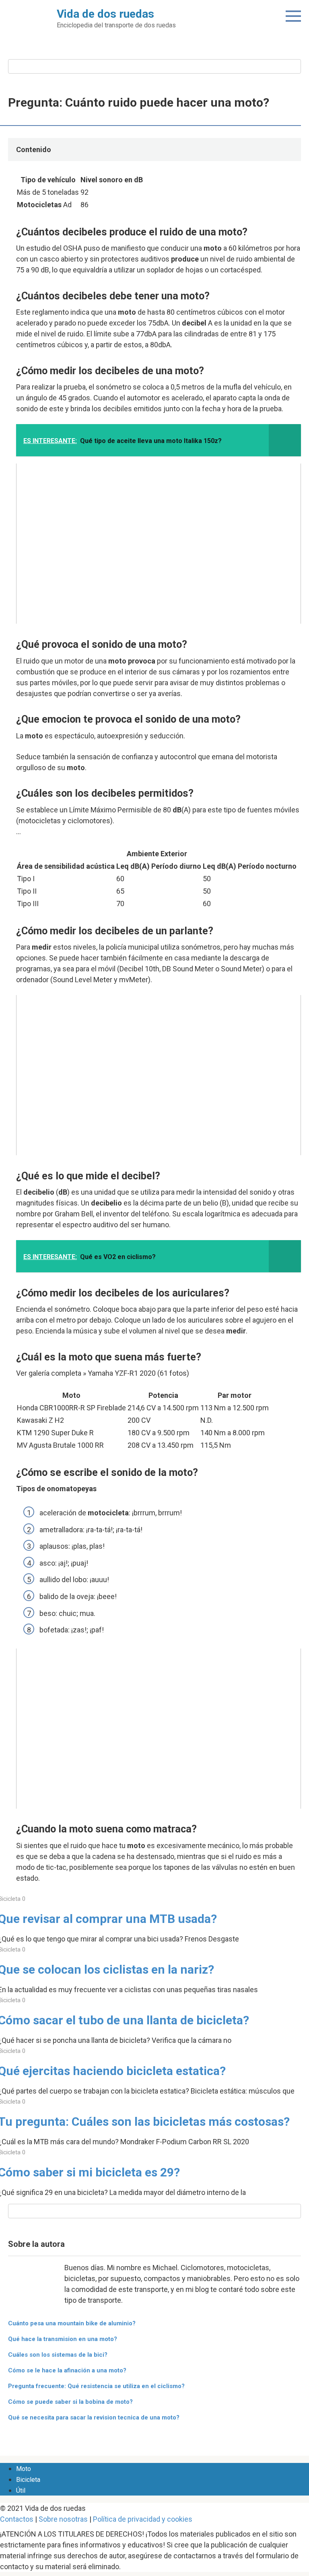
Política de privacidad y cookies (143, 2519)
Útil (21, 2490)
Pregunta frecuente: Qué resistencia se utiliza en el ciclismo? (96, 2386)
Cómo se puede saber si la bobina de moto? (70, 2402)
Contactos (17, 2519)
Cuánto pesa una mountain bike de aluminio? (72, 2323)
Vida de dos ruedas (105, 14)
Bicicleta (28, 2480)
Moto (24, 2469)
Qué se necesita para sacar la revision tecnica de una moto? (94, 2417)
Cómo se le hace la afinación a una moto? (67, 2370)
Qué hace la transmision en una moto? (63, 2339)
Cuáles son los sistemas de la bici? (58, 2355)
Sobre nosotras (63, 2519)
